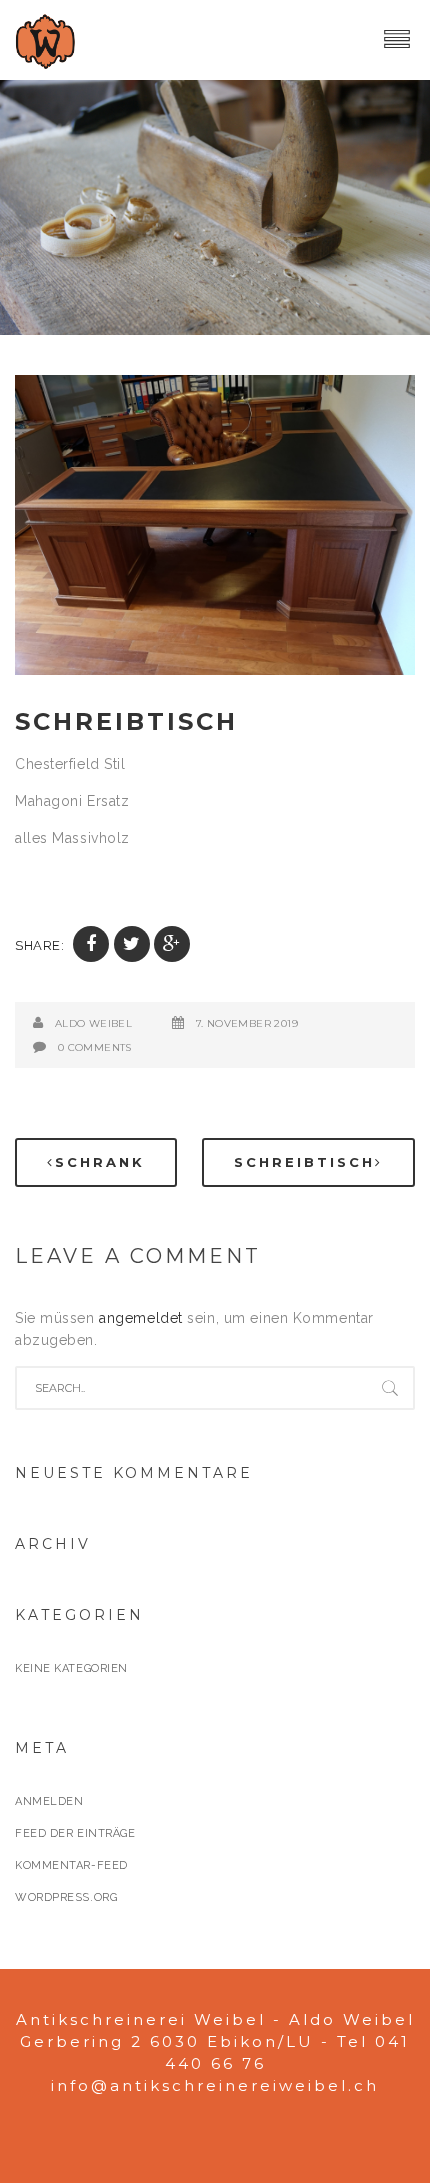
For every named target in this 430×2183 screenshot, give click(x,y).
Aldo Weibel (93, 1023)
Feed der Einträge (75, 1833)
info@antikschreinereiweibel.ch (215, 2085)
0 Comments (95, 1047)
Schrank (100, 1162)
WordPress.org (66, 1897)
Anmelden (49, 1801)
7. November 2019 (247, 1023)
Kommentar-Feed (71, 1865)
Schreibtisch (126, 721)
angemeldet (141, 1318)
